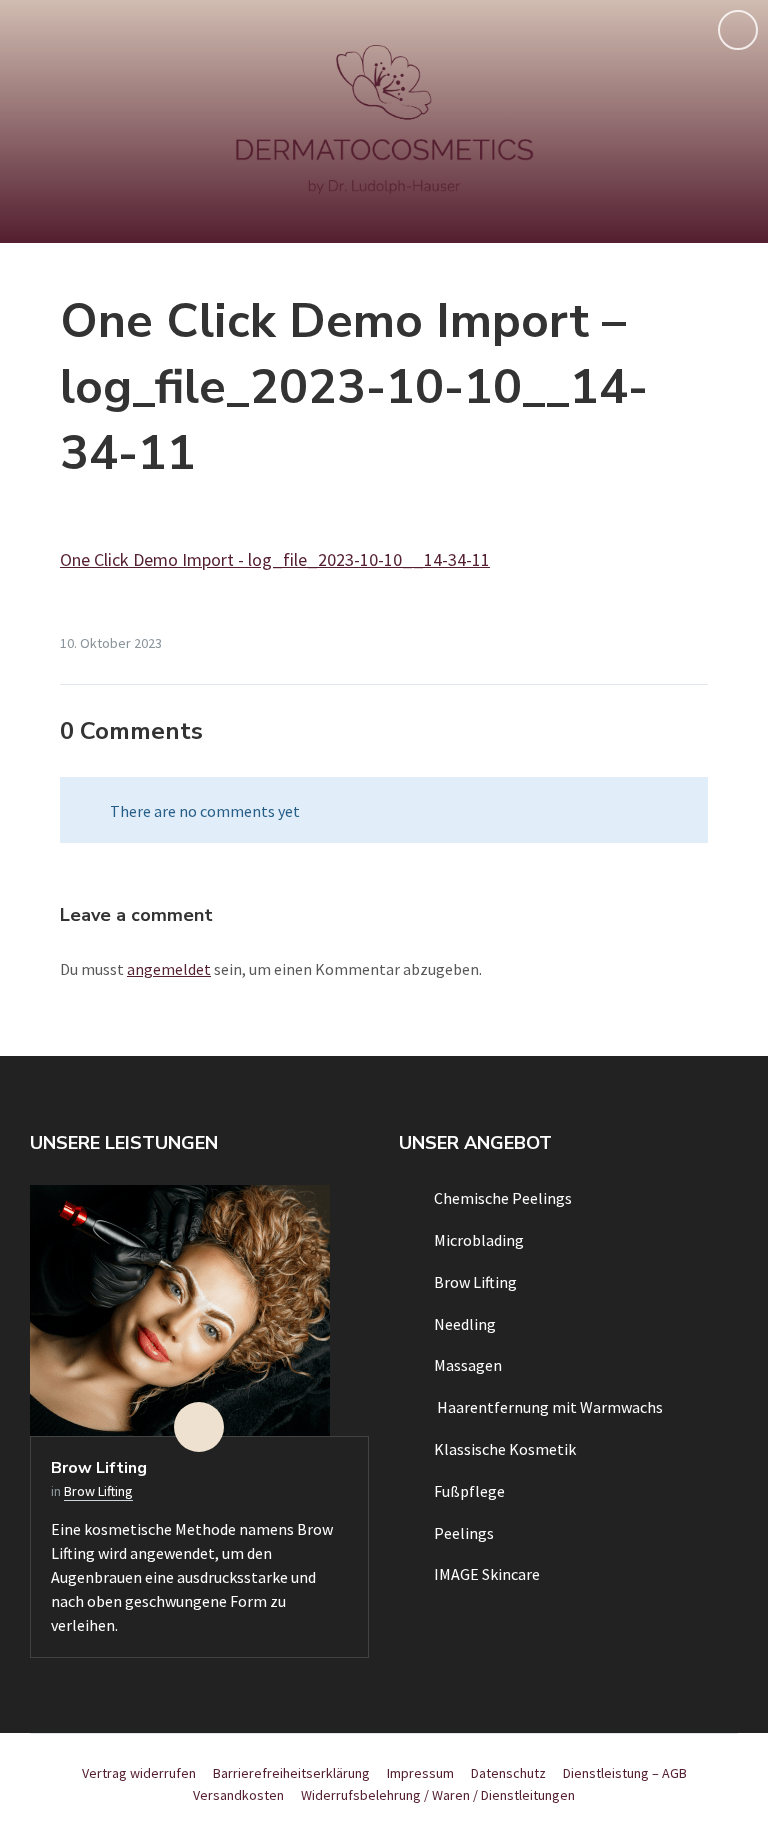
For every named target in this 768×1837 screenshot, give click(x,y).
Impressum (420, 1773)
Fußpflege (469, 1491)
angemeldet (169, 969)
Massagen (468, 1365)
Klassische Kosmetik (505, 1449)
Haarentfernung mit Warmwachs (548, 1407)
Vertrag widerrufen (139, 1773)
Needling (465, 1324)
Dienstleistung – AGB (625, 1773)
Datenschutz (508, 1773)
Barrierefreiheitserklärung (291, 1773)
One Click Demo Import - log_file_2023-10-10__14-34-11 (275, 559)
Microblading (479, 1240)
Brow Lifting (99, 1468)
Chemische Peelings (503, 1198)
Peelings (464, 1533)
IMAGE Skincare (487, 1574)
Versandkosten (238, 1795)
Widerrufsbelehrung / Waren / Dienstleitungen (438, 1795)
